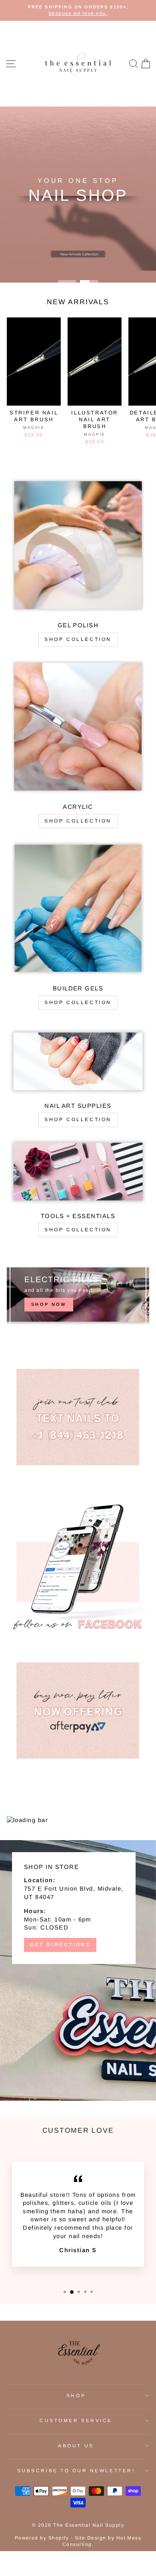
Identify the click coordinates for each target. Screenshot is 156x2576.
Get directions (60, 1945)
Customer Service (76, 2420)
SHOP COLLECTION (78, 821)
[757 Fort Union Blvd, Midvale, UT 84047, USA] (78, 1970)
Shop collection (78, 639)
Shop (76, 2395)
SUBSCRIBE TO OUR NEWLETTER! (76, 2470)
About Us (76, 2446)
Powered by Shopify (42, 2538)
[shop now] (78, 1294)
